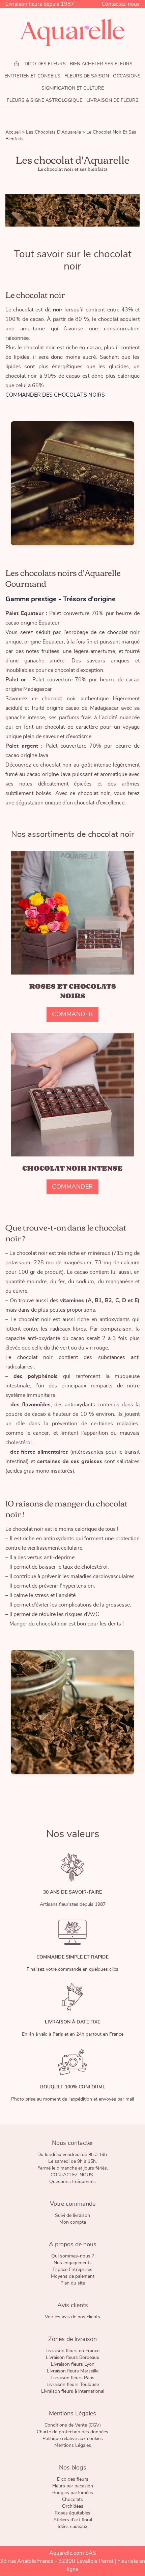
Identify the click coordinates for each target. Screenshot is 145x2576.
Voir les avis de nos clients (72, 2317)
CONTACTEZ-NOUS (72, 2175)
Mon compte (73, 2222)
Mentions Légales (73, 2445)
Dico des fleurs (73, 2479)
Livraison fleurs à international (73, 2391)
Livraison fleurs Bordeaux (72, 2358)
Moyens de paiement (73, 2276)
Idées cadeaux (72, 2527)
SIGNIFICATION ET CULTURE (73, 88)
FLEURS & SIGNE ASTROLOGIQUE (45, 100)
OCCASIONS (127, 76)
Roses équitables (72, 2513)
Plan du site (73, 2283)
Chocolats (72, 2500)
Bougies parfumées (73, 2493)
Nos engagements (73, 2263)
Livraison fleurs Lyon (73, 2364)
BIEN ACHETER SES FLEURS (101, 64)
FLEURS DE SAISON (87, 76)
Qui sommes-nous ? (72, 2256)
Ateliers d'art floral (73, 2520)
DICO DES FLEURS (45, 64)
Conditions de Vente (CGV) (73, 2425)
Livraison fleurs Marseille (73, 2371)
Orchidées (73, 2506)
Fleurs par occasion (73, 2486)
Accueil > (16, 132)
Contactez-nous (121, 4)
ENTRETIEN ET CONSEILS (32, 76)
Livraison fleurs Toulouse (73, 2385)
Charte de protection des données (72, 2432)
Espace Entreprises (72, 2270)
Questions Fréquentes (72, 2182)
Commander (72, 1014)
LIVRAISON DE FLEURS (112, 100)
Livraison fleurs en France (72, 2351)
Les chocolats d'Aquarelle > (56, 132)
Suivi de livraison (72, 2216)
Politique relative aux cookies (73, 2439)
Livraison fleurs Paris (72, 2378)
